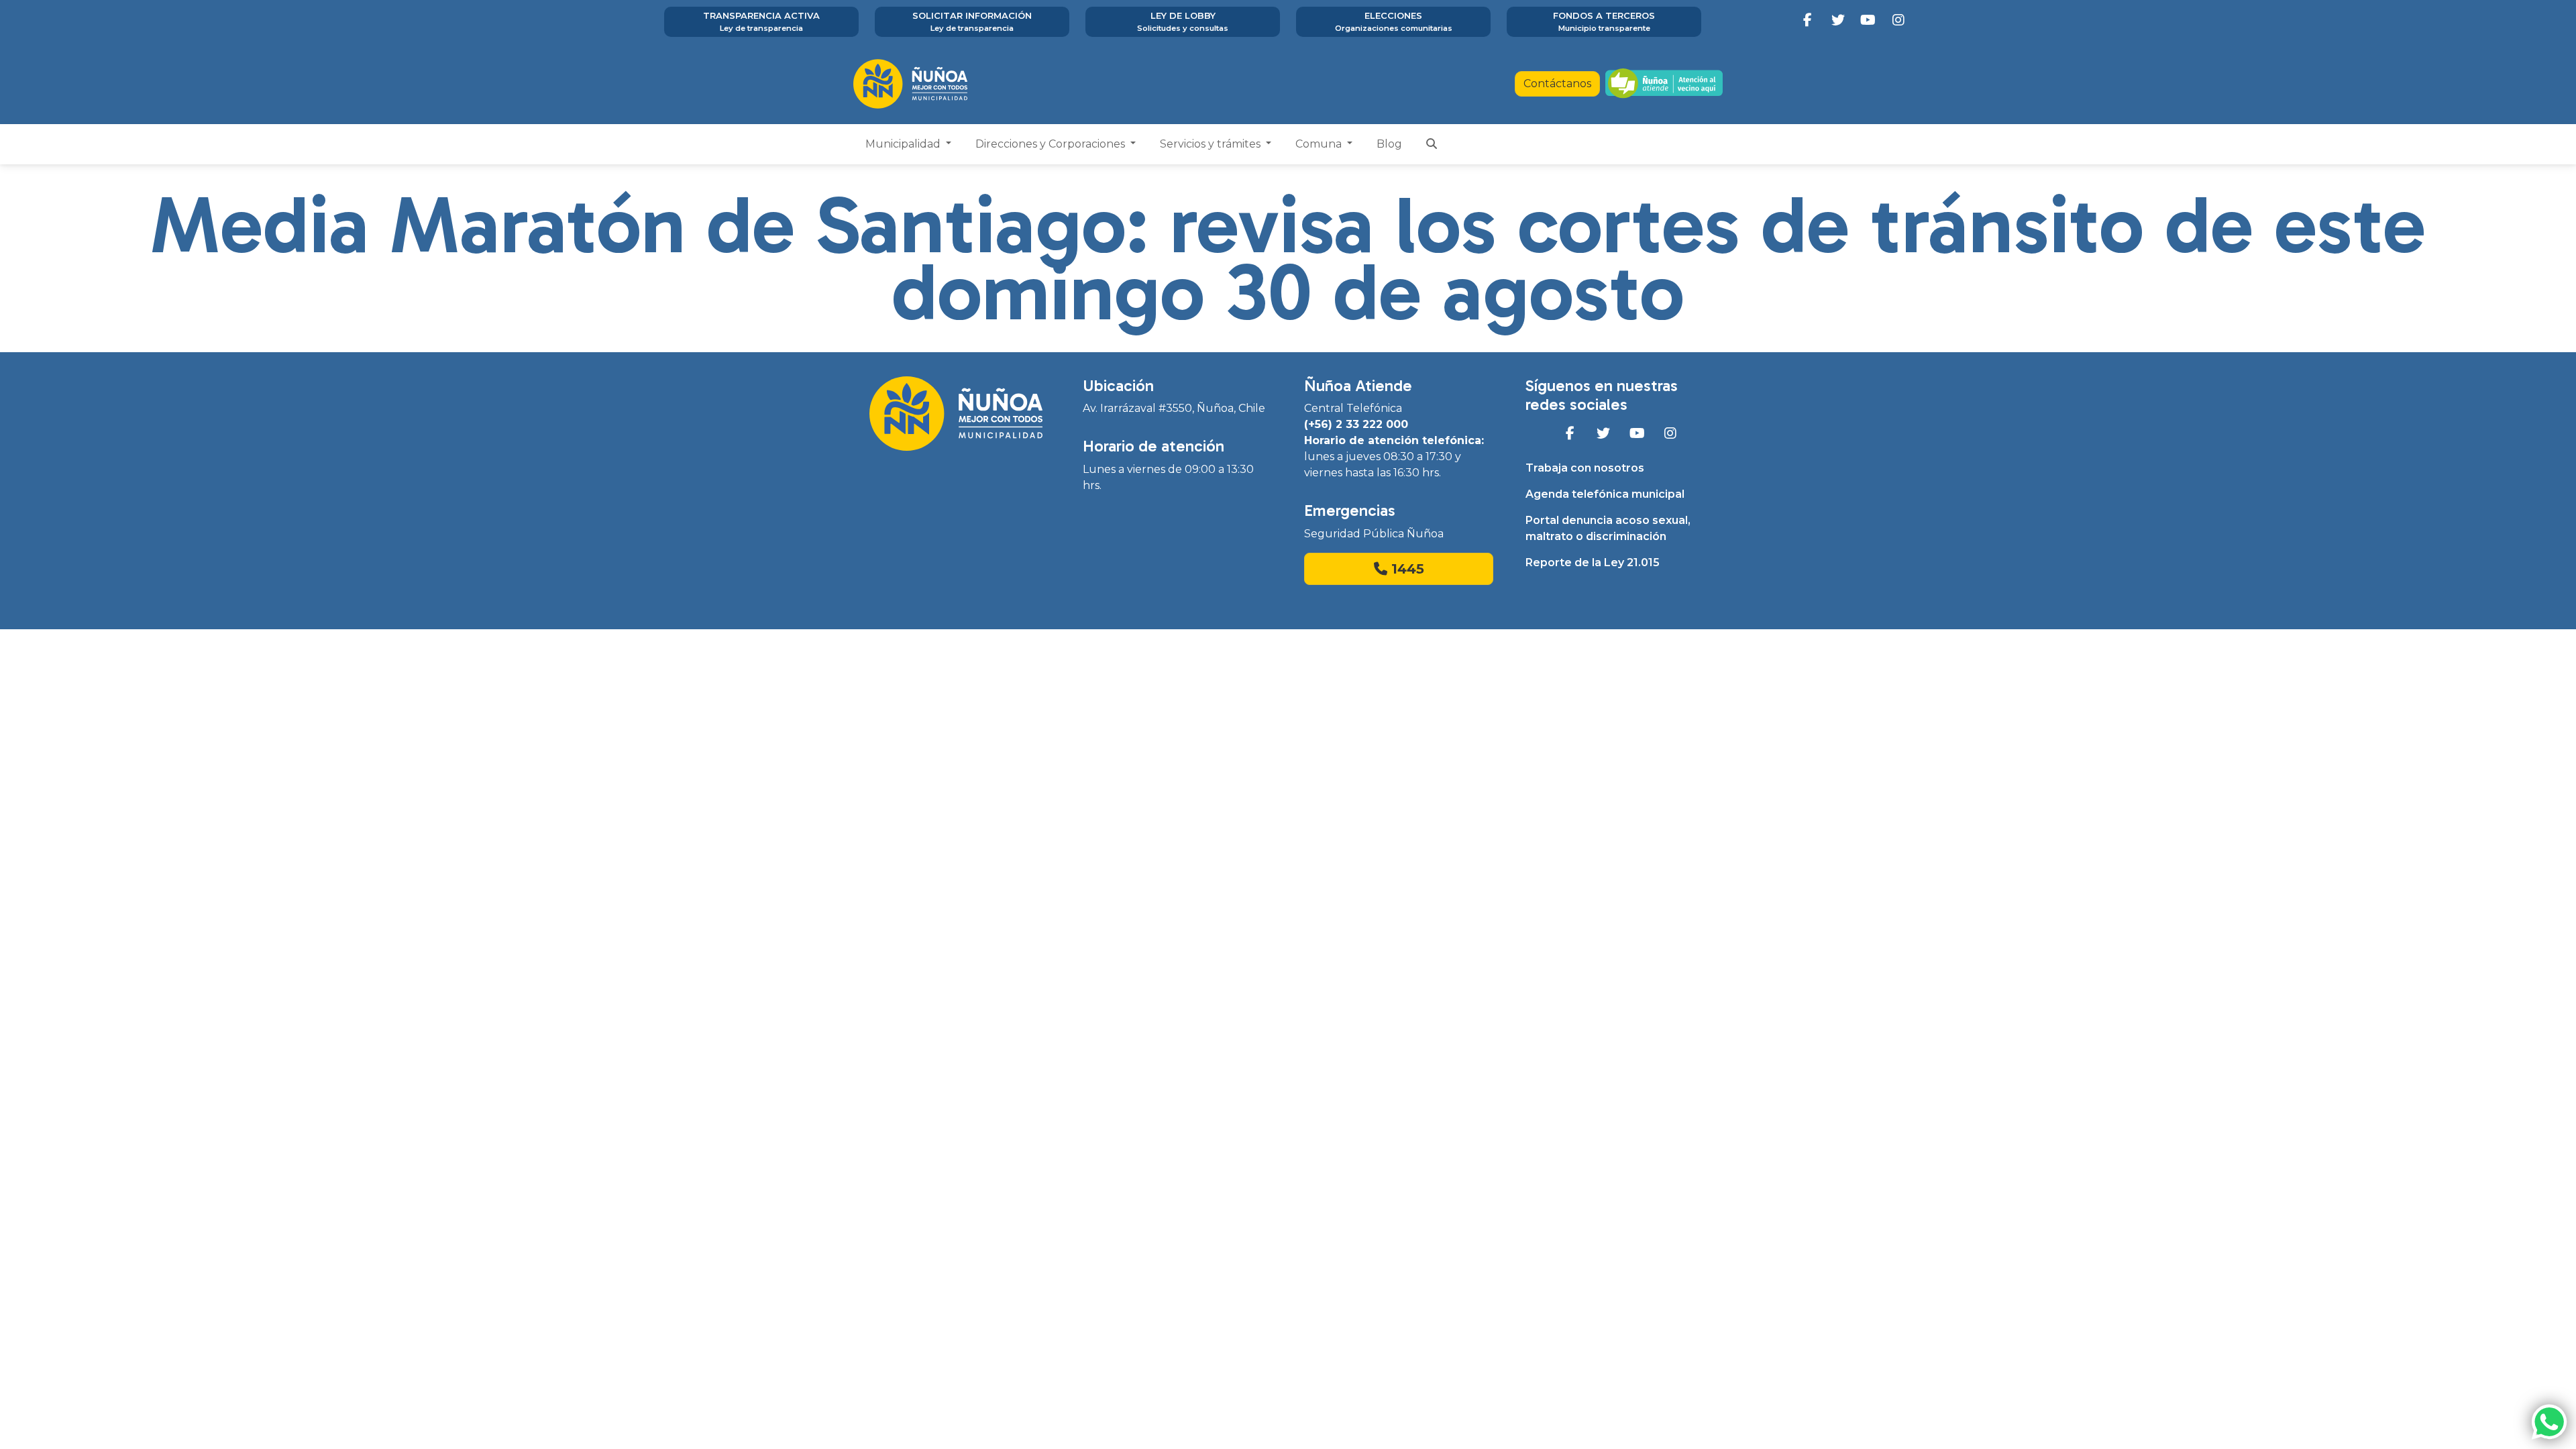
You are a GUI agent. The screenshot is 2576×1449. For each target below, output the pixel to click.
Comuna (1320, 144)
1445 (1406, 569)
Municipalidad (904, 144)
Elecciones (1394, 21)
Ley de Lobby (1183, 21)
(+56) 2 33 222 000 (1356, 424)
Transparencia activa (761, 21)
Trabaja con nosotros (1585, 468)
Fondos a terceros (1604, 21)
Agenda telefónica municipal (1605, 494)
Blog (1389, 144)
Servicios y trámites (1212, 144)
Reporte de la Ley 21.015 (1593, 562)
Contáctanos (1557, 84)
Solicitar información (972, 21)
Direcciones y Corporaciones (1052, 144)
